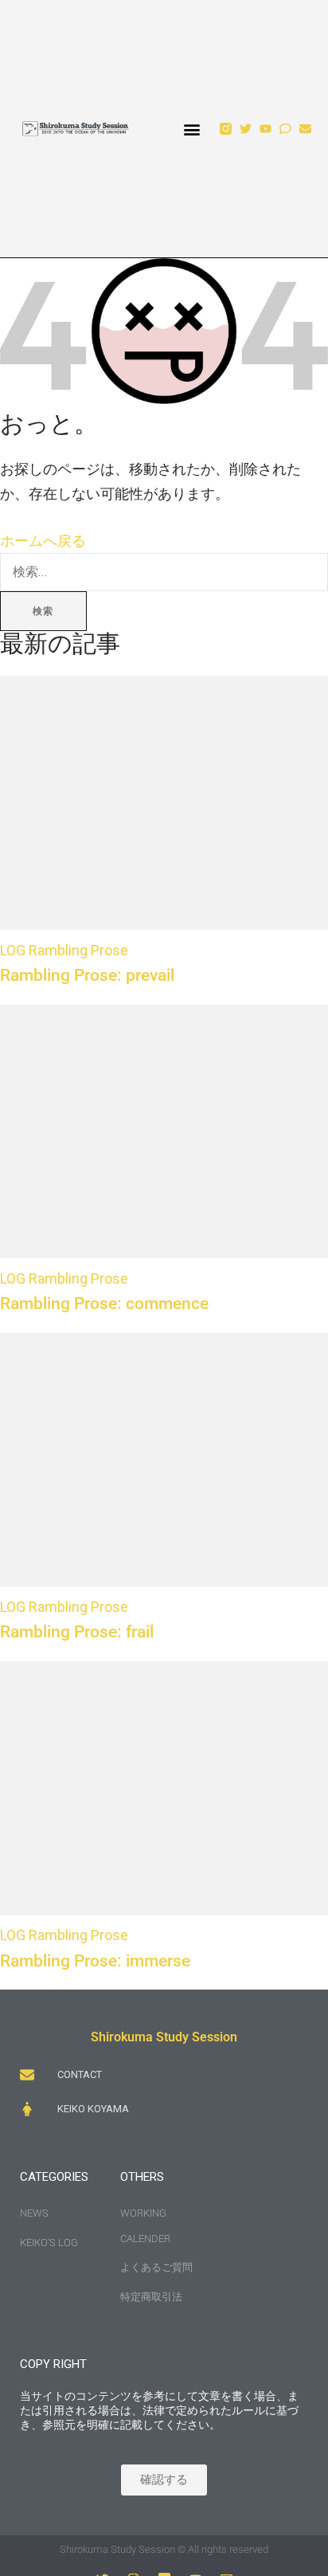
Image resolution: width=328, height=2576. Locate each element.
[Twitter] (246, 129)
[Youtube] (266, 129)
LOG (13, 950)
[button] (192, 129)
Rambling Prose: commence (104, 1303)
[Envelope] (305, 129)
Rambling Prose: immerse (95, 1960)
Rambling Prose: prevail (87, 975)
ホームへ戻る (43, 541)
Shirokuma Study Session (164, 2037)
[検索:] (164, 571)
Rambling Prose (78, 950)
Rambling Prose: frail (77, 1631)
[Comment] (285, 129)
